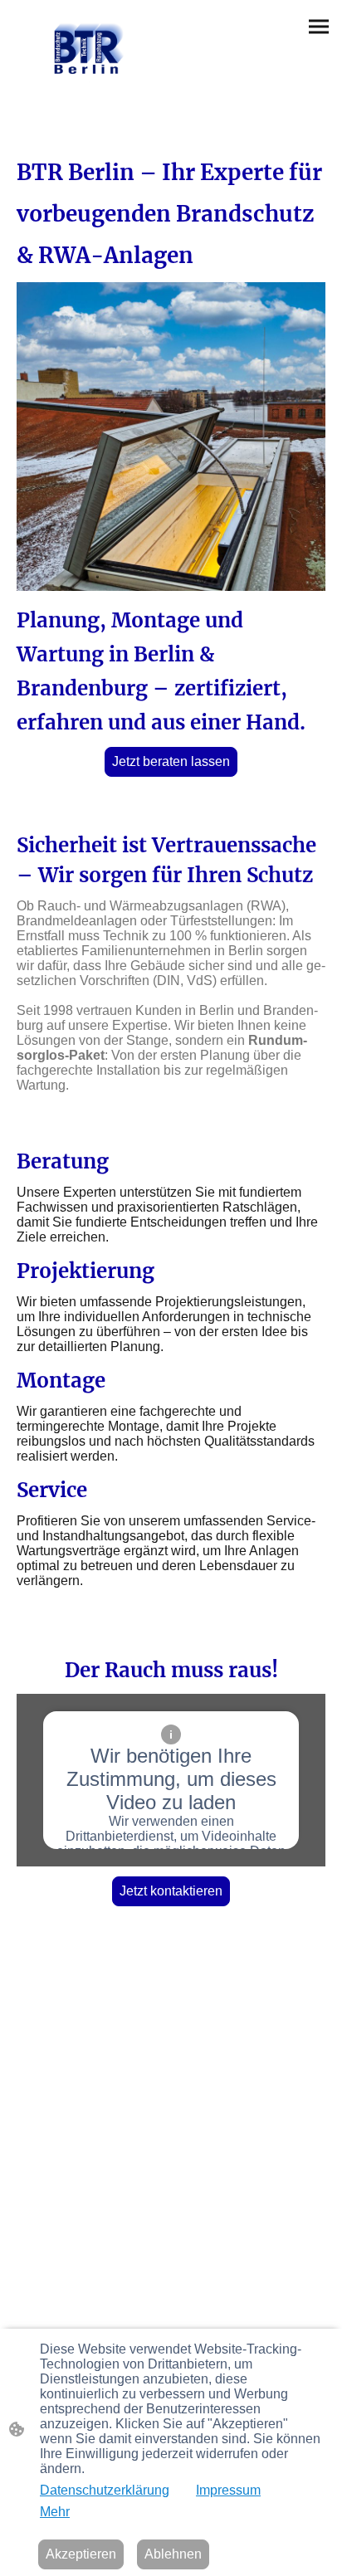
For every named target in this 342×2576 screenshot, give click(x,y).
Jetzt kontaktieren (171, 1891)
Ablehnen (173, 2554)
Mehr (55, 2512)
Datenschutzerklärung (105, 2490)
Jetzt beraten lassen (171, 761)
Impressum (228, 2490)
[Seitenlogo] (89, 48)
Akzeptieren (81, 2554)
